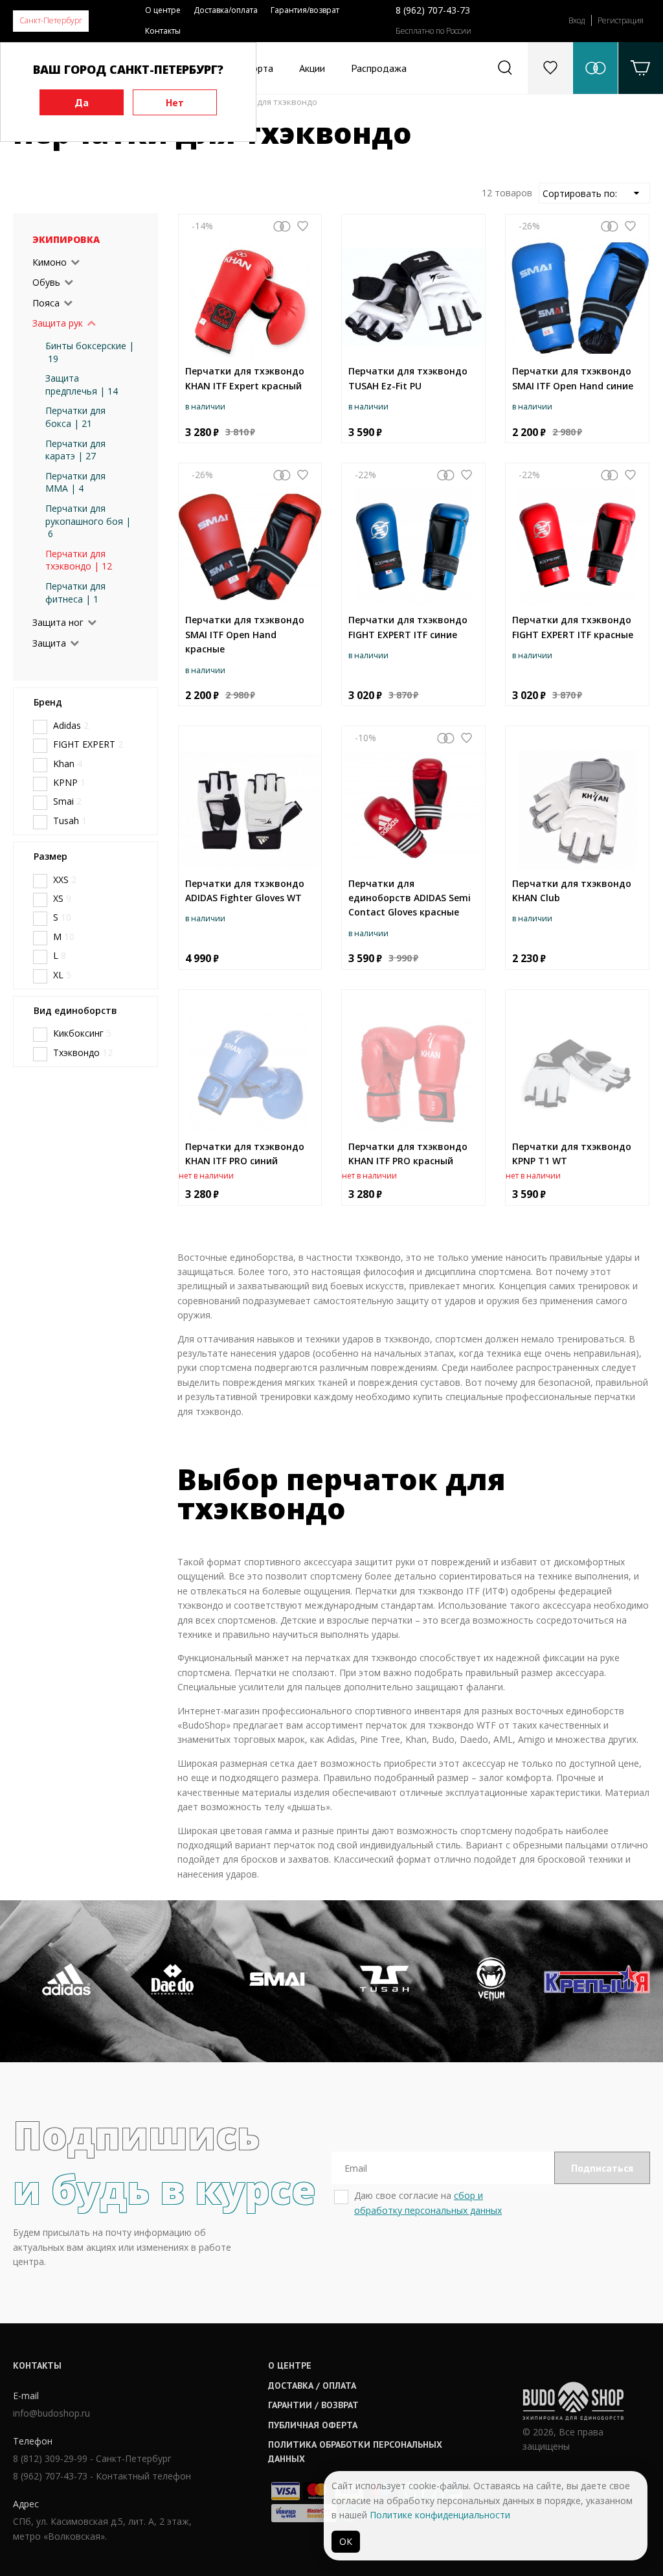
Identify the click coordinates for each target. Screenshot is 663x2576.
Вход (577, 20)
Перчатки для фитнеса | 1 (75, 592)
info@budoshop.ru (51, 2413)
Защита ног (58, 622)
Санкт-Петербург (51, 20)
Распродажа (379, 68)
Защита (49, 643)
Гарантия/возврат (305, 10)
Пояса (46, 303)
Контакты (163, 31)
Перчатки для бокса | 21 (75, 417)
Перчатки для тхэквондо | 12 (79, 560)
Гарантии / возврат (313, 2405)
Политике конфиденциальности (440, 2515)
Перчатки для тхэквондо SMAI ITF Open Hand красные (245, 634)
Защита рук (58, 323)
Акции (312, 68)
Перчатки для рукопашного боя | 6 (88, 521)
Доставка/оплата (226, 10)
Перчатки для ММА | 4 (75, 482)
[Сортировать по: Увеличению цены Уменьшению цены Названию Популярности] (594, 193)
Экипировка (66, 239)
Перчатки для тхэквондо (266, 102)
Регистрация (621, 20)
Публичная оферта (313, 2425)
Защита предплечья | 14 (82, 385)
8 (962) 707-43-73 (433, 10)
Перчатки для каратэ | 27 (75, 450)
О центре (163, 10)
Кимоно (50, 262)
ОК (346, 2541)
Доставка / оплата (312, 2386)
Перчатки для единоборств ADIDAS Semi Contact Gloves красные (410, 898)
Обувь (46, 282)
